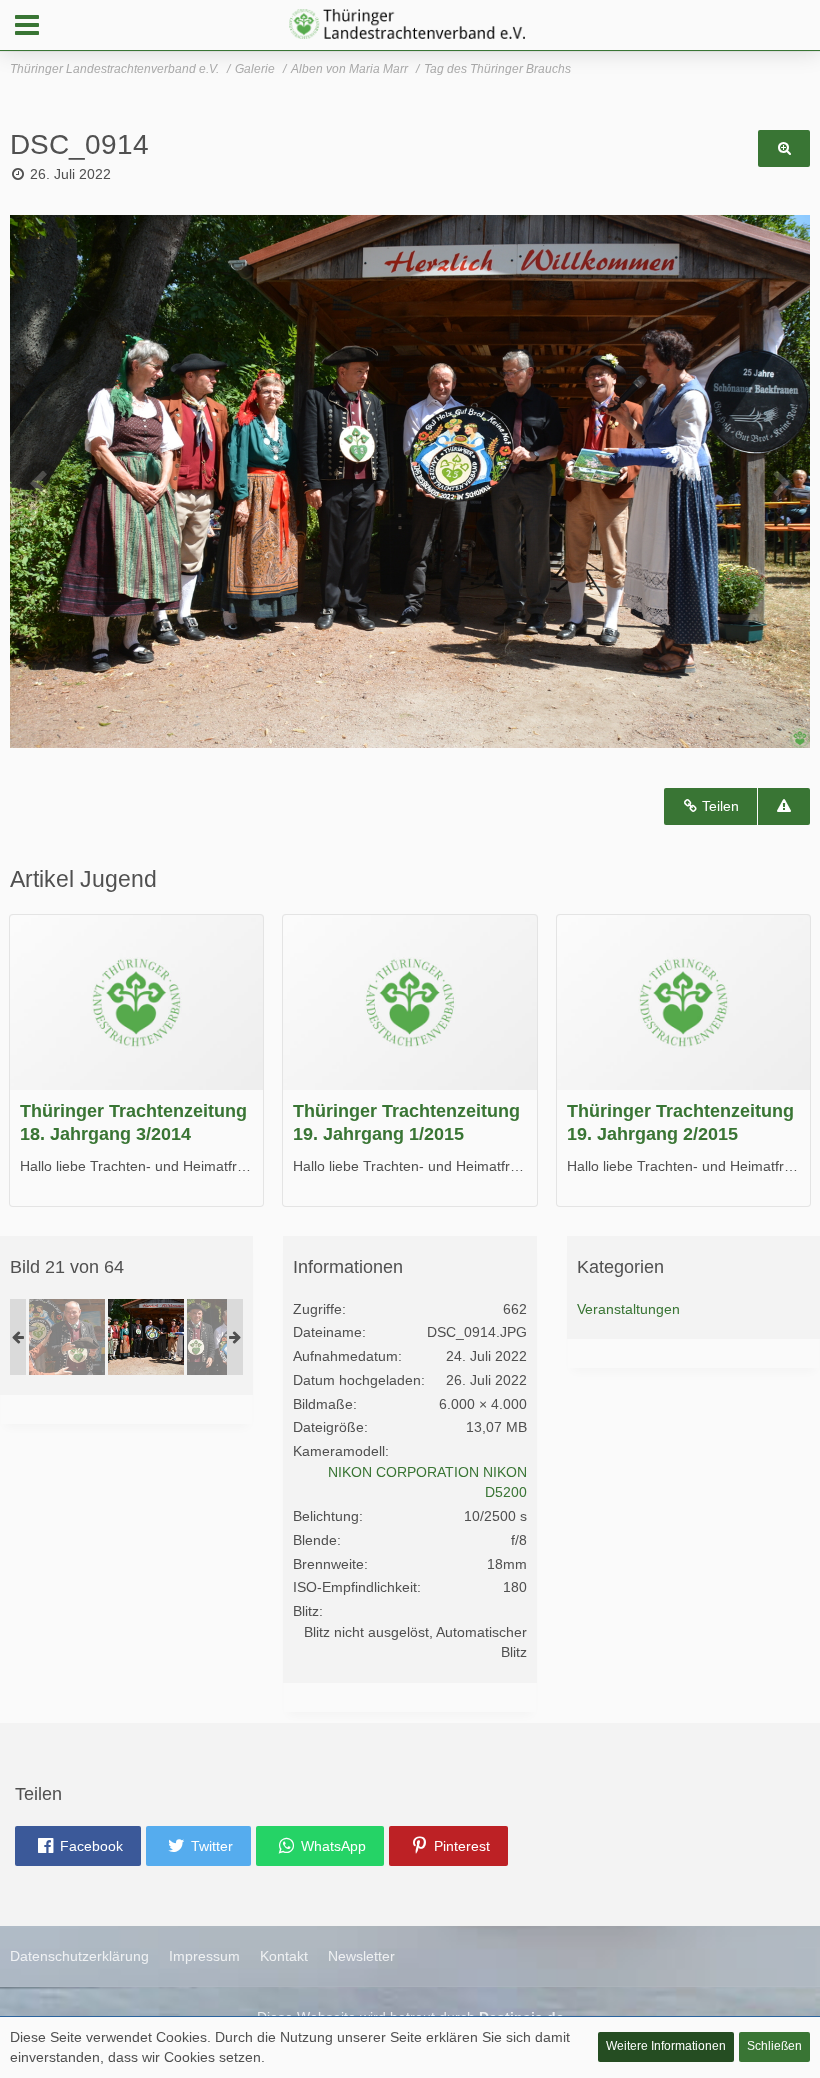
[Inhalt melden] (784, 806)
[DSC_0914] (146, 1337)
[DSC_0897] (67, 1337)
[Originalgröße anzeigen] (784, 148)
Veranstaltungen (628, 1309)
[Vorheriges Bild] (40, 482)
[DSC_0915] (225, 1337)
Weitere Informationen (666, 2046)
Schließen (774, 2046)
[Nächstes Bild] (780, 482)
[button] (27, 25)
